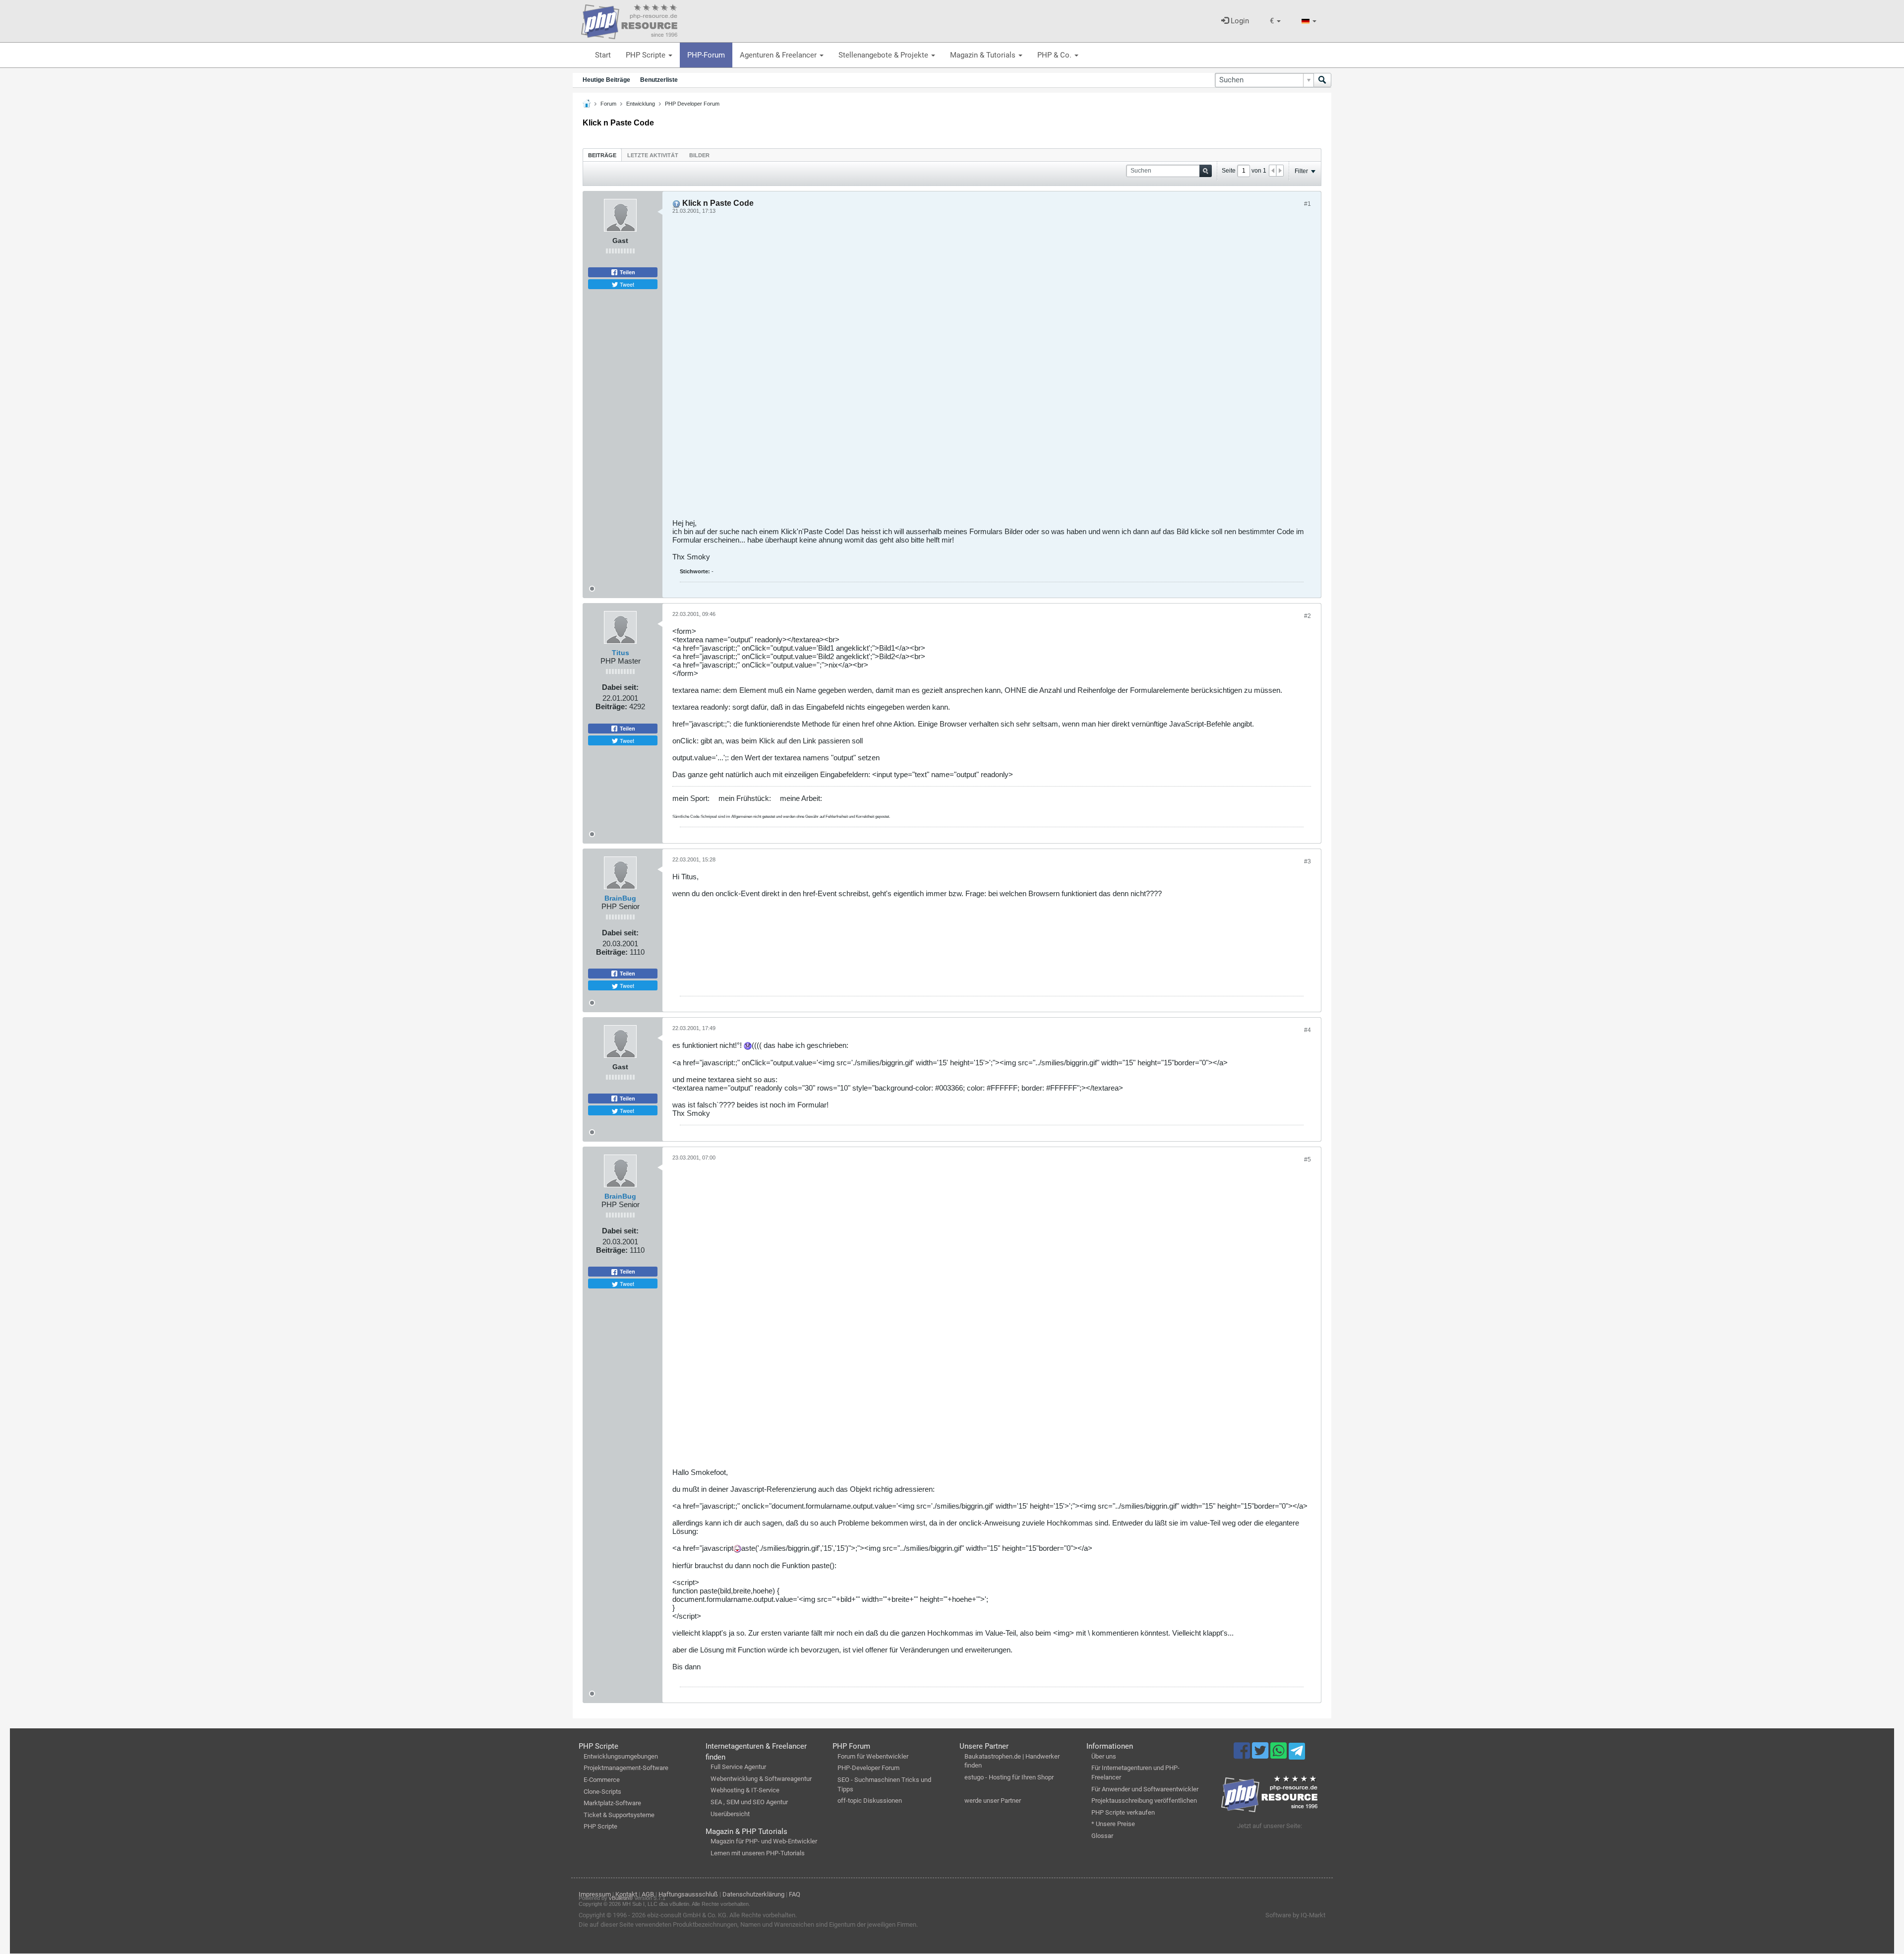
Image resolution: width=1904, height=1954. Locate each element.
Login (1239, 21)
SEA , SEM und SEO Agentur (749, 1802)
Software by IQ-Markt (1295, 1915)
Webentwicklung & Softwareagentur (761, 1779)
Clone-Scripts (602, 1792)
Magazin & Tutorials (984, 55)
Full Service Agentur (738, 1767)
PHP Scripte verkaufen (1123, 1812)
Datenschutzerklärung (753, 1894)
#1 (1308, 204)
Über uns (1104, 1756)
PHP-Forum (706, 55)
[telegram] (1297, 1754)
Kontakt (626, 1894)
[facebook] (1243, 1755)
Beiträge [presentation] (602, 155)
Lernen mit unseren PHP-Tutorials (758, 1853)
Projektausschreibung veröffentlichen (1144, 1801)
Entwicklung (641, 104)
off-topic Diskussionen (870, 1801)
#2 (1308, 616)
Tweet (626, 284)
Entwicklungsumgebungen (621, 1756)
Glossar (1102, 1836)
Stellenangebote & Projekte (884, 55)
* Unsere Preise (1113, 1824)
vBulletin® (621, 1898)
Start (603, 55)
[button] (1275, 21)
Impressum (595, 1894)
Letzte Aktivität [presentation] (653, 155)
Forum (608, 104)
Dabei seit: (620, 687)
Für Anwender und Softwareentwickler (1145, 1789)
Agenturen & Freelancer (779, 55)
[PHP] (629, 20)
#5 (1308, 1160)
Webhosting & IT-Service (745, 1790)
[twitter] (1261, 1755)
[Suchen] (1322, 80)
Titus (621, 653)
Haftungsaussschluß (688, 1894)
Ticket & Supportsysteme (619, 1815)
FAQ (795, 1894)
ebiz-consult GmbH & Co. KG (687, 1915)
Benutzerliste (659, 80)
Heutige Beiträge (606, 80)
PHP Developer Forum (692, 104)
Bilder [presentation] (699, 155)
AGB (648, 1894)
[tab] (602, 155)
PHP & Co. (1055, 55)
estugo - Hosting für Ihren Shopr (1009, 1777)
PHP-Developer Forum (868, 1768)
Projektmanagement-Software (626, 1768)
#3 (1308, 861)
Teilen (627, 272)
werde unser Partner (993, 1801)
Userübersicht (730, 1814)
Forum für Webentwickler (873, 1756)
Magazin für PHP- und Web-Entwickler (764, 1841)
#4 (1308, 1030)
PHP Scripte (647, 55)
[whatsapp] (1279, 1755)
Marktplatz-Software (612, 1803)
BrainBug (620, 898)
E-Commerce (602, 1780)
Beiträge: (611, 706)
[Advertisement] (970, 370)
